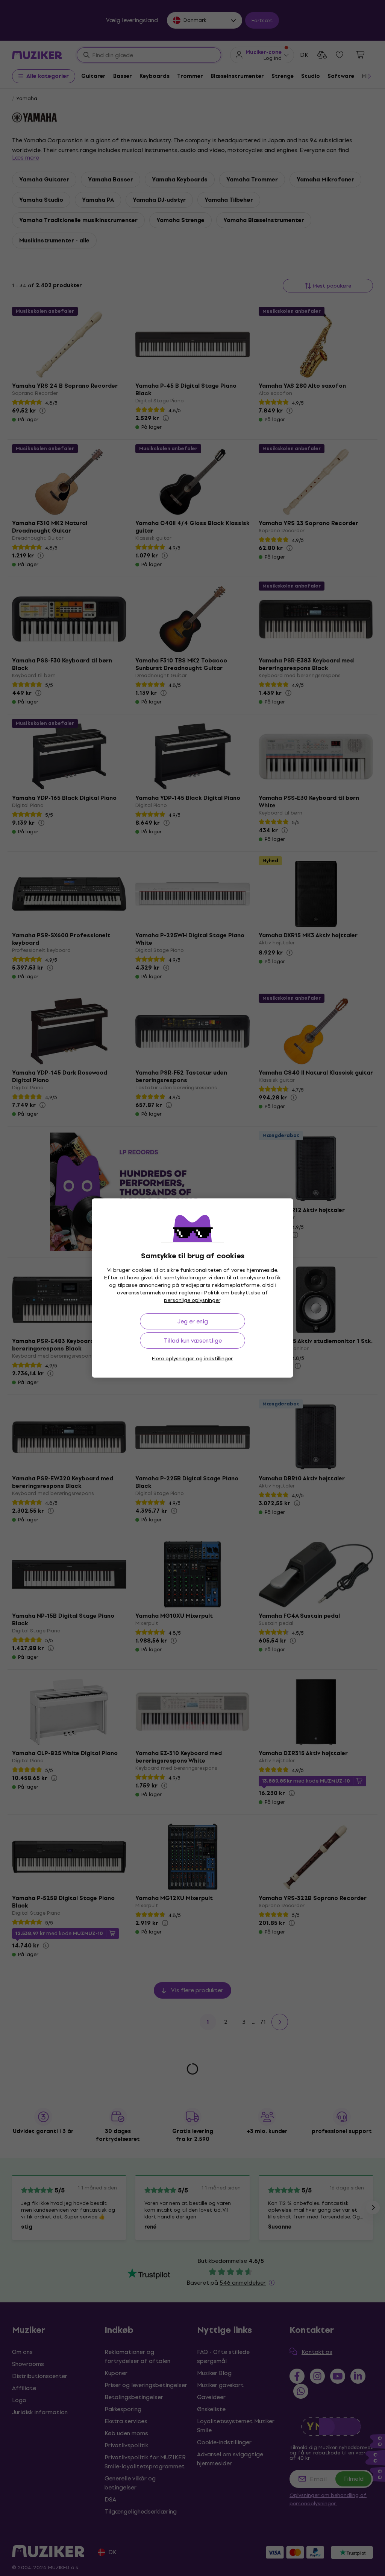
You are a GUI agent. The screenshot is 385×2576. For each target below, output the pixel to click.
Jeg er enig (193, 1321)
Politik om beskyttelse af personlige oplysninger (216, 1296)
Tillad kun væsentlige (193, 1341)
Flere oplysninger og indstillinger (192, 1359)
